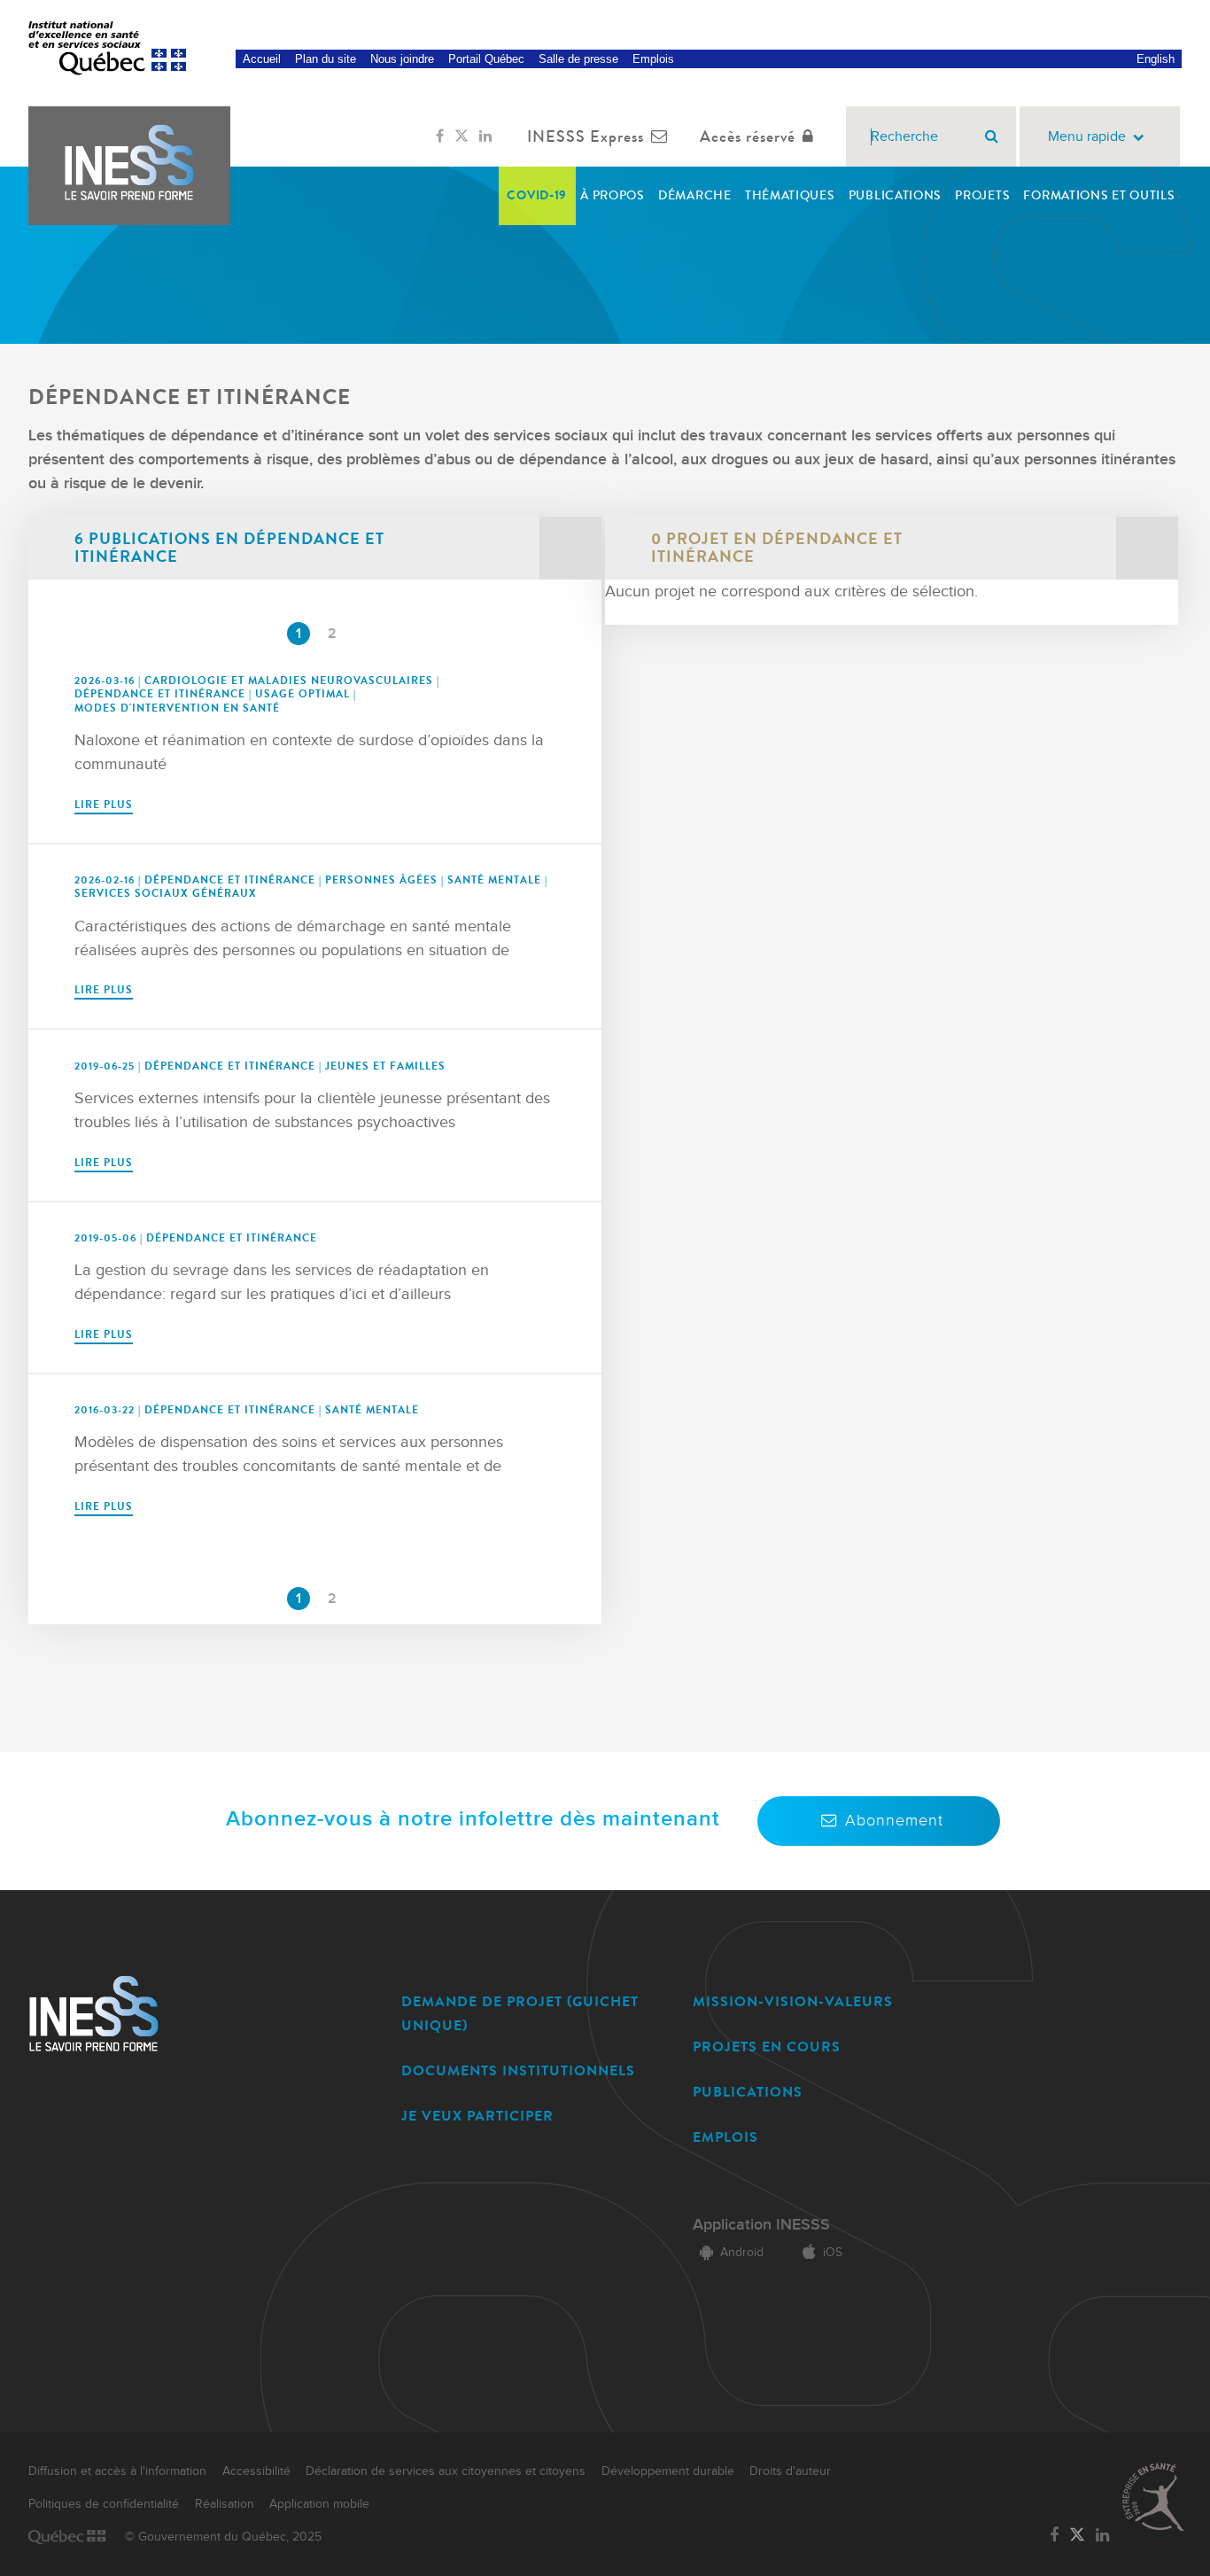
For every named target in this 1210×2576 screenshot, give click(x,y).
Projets (982, 195)
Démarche (695, 195)
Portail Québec (486, 59)
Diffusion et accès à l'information (117, 2471)
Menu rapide (1087, 137)
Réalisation (225, 2504)
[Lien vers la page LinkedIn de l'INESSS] (485, 136)
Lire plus (104, 805)
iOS (833, 2253)
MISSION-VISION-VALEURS (793, 2001)
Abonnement (894, 1821)
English (1156, 59)
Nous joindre (402, 59)
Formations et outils (1099, 195)
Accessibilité (256, 2471)
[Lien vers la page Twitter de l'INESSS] (462, 136)
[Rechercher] (992, 136)
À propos (613, 195)
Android (742, 2253)
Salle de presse (578, 59)
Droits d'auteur (790, 2471)
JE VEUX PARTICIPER (477, 2116)
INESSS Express (586, 136)
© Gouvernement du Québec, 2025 (223, 2537)
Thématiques (790, 195)
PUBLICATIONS (748, 2092)
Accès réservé (748, 136)
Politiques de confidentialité (104, 2504)
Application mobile (319, 2504)
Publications (895, 195)
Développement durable (668, 2471)
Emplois (653, 59)
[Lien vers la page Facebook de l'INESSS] (440, 136)
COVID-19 (537, 195)
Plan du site (326, 59)
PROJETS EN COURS (767, 2047)
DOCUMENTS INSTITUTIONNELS (518, 2070)
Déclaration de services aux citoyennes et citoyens (446, 2471)
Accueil (262, 59)
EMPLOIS (725, 2137)
